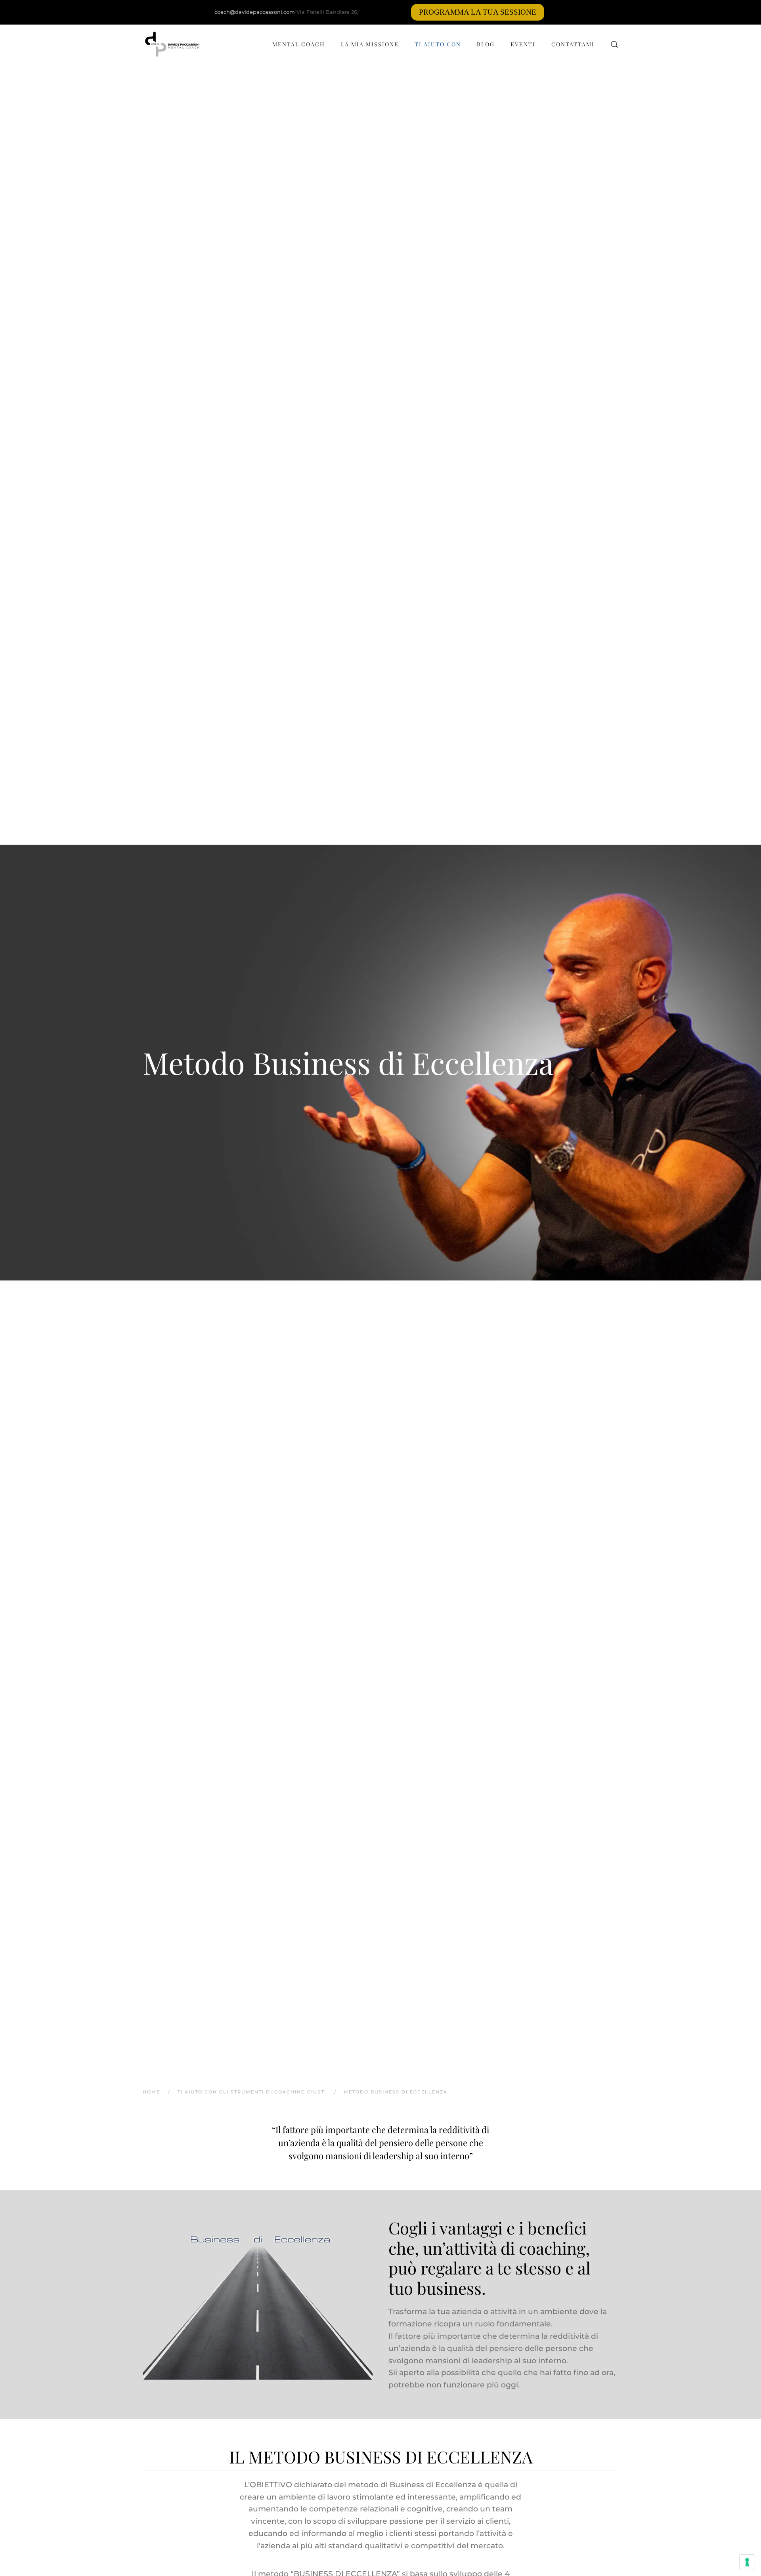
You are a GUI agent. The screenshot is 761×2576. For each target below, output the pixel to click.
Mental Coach (299, 44)
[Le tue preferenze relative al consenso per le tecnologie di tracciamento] (747, 2562)
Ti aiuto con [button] (438, 44)
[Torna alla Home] (172, 44)
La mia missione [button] (370, 44)
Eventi (523, 44)
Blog (486, 44)
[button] (614, 44)
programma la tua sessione (478, 12)
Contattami (573, 44)
